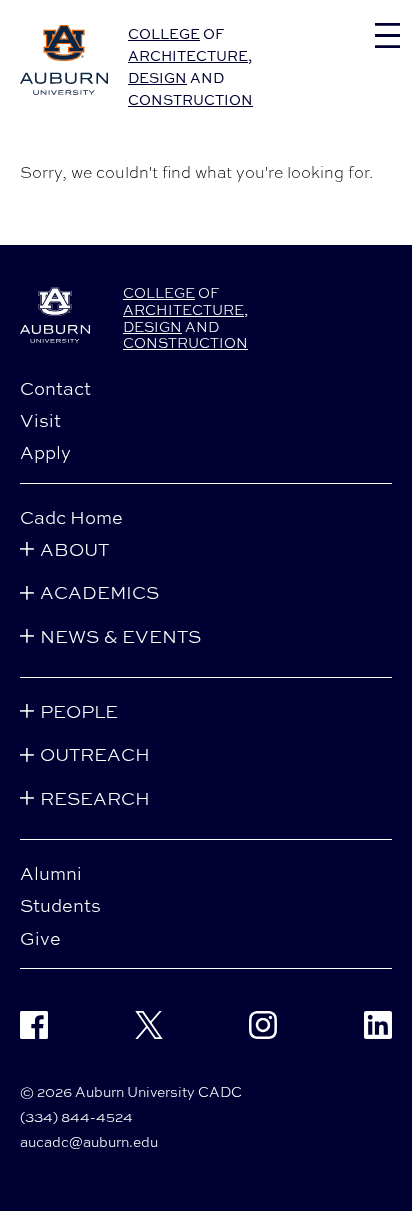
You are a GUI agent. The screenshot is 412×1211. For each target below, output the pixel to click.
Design (157, 77)
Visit (40, 420)
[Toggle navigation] (387, 35)
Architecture (188, 55)
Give (40, 938)
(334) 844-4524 (76, 1116)
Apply (45, 452)
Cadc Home (71, 517)
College (164, 33)
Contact (55, 388)
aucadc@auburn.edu (89, 1141)
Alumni (51, 873)
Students (60, 905)
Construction (190, 99)
